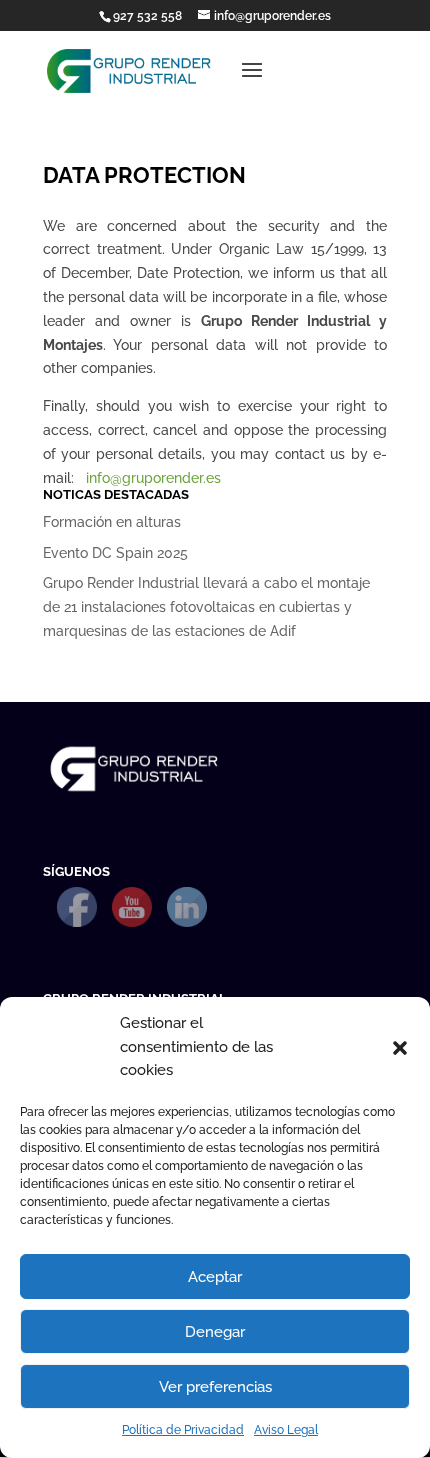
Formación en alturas (112, 522)
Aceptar (215, 1277)
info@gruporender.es (153, 478)
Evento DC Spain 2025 (115, 553)
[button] (400, 1048)
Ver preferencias (215, 1387)
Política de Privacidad (183, 1430)
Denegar (215, 1332)
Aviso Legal (286, 1430)
